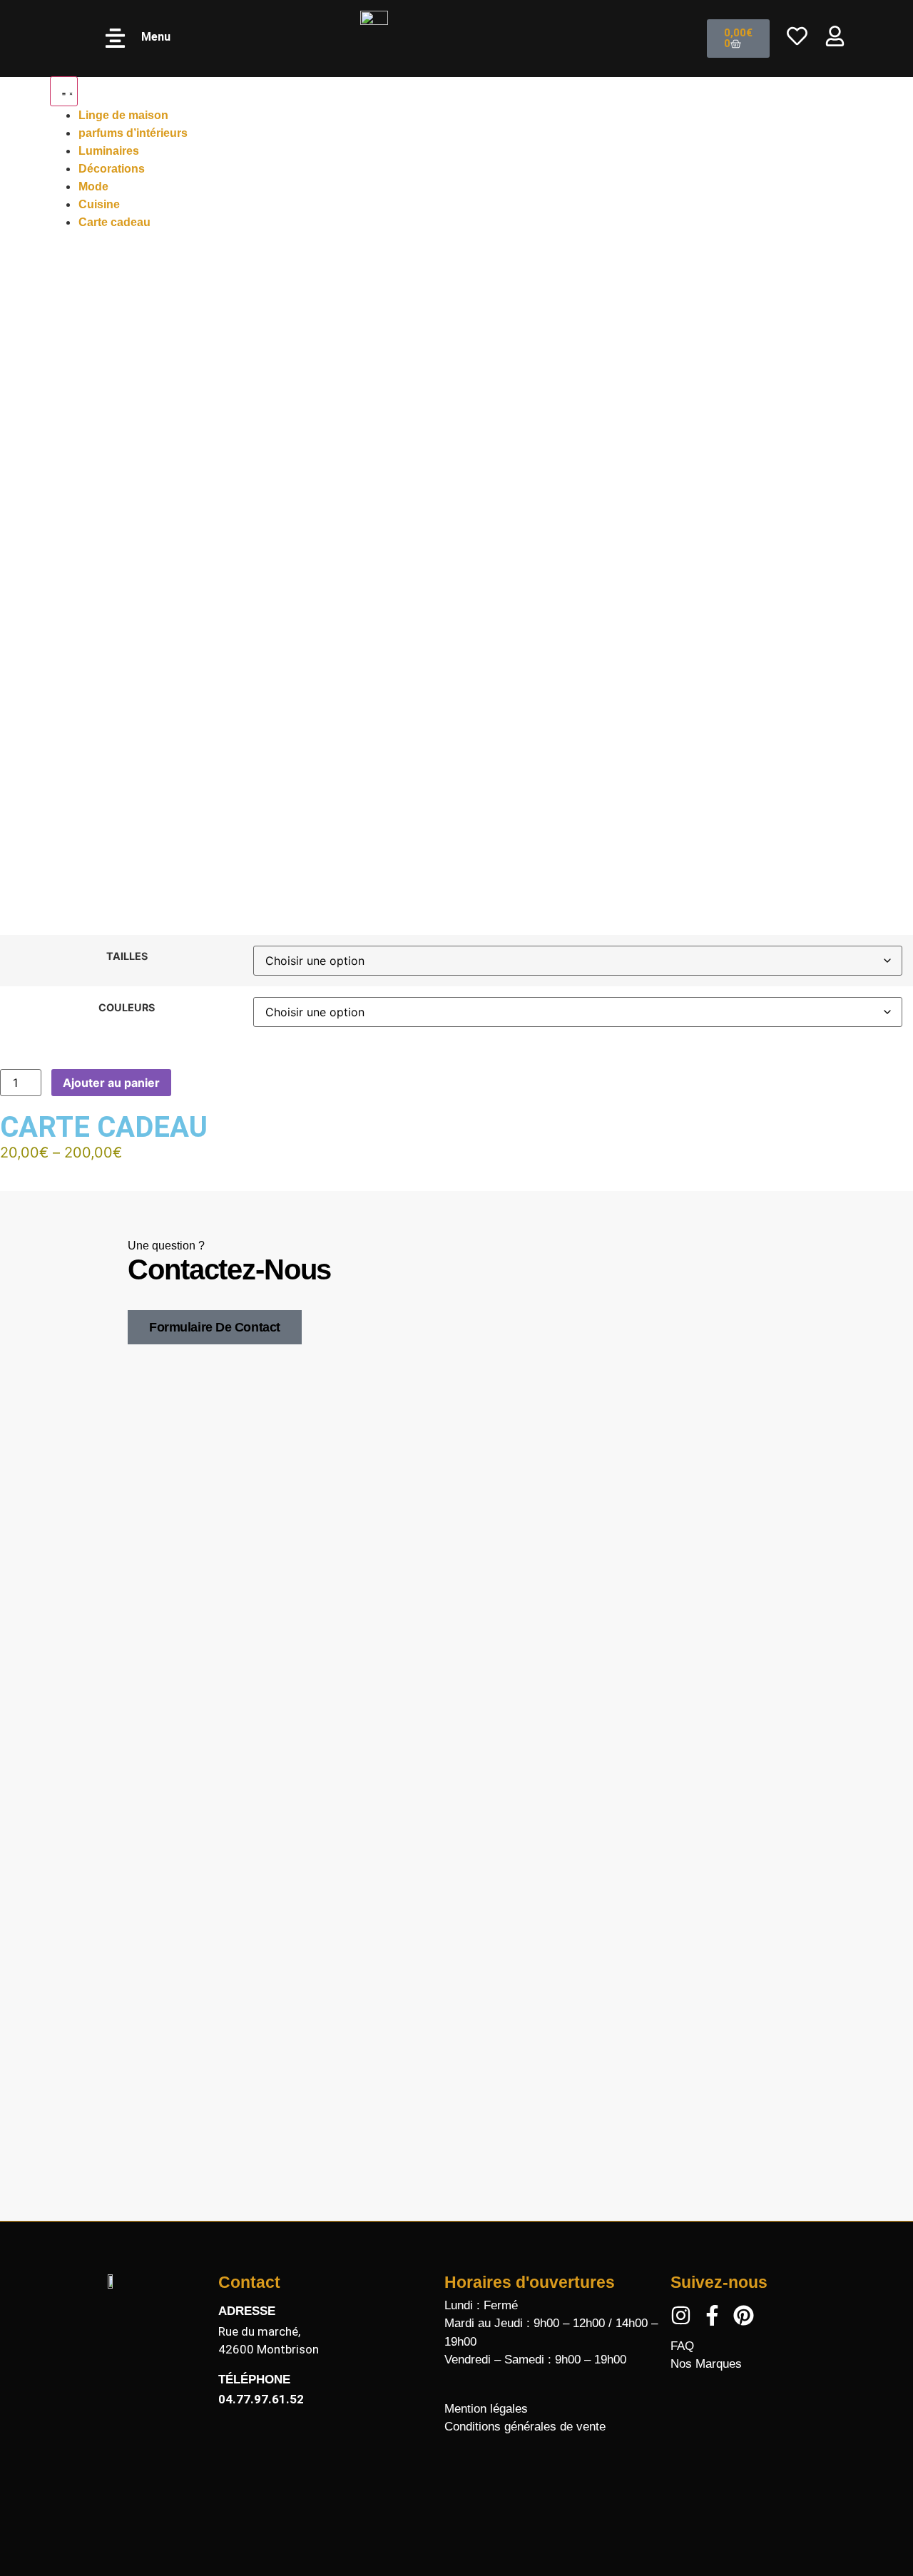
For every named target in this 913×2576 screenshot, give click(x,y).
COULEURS (127, 1008)
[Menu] (115, 38)
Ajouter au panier (111, 1083)
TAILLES (127, 956)
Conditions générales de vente (525, 2427)
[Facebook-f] (712, 2315)
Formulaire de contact (215, 1327)
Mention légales (486, 2409)
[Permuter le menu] (64, 91)
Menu (156, 37)
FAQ (682, 2346)
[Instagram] (681, 2315)
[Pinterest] (744, 2315)
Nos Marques (706, 2364)
